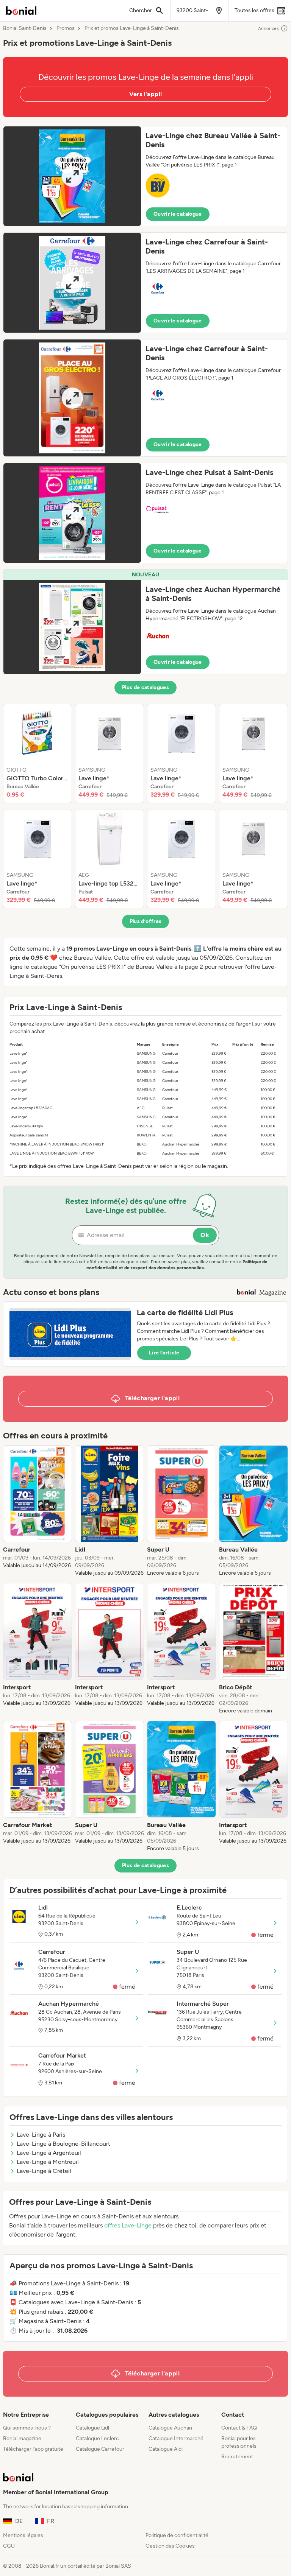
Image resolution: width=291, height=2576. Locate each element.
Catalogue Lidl (92, 2428)
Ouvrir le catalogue (178, 214)
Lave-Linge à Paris (41, 2135)
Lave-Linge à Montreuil (48, 2162)
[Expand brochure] (72, 176)
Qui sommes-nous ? (27, 2428)
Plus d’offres (146, 921)
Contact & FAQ (239, 2428)
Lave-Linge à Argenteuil (49, 2153)
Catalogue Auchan (170, 2428)
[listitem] (38, 753)
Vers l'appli (146, 94)
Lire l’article (164, 1353)
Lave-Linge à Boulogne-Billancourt (63, 2144)
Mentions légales (23, 2535)
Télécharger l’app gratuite (33, 2449)
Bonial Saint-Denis (25, 28)
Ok (205, 1235)
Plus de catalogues (145, 687)
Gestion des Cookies (170, 2546)
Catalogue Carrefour (100, 2449)
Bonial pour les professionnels (239, 2442)
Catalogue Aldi (166, 2449)
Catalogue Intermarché (176, 2438)
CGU (9, 2546)
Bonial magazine (22, 2438)
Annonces (268, 28)
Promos (66, 28)
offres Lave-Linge (128, 2225)
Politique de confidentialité (177, 2535)
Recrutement (237, 2457)
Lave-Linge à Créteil (44, 2171)
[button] (145, 176)
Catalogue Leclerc (97, 2438)
